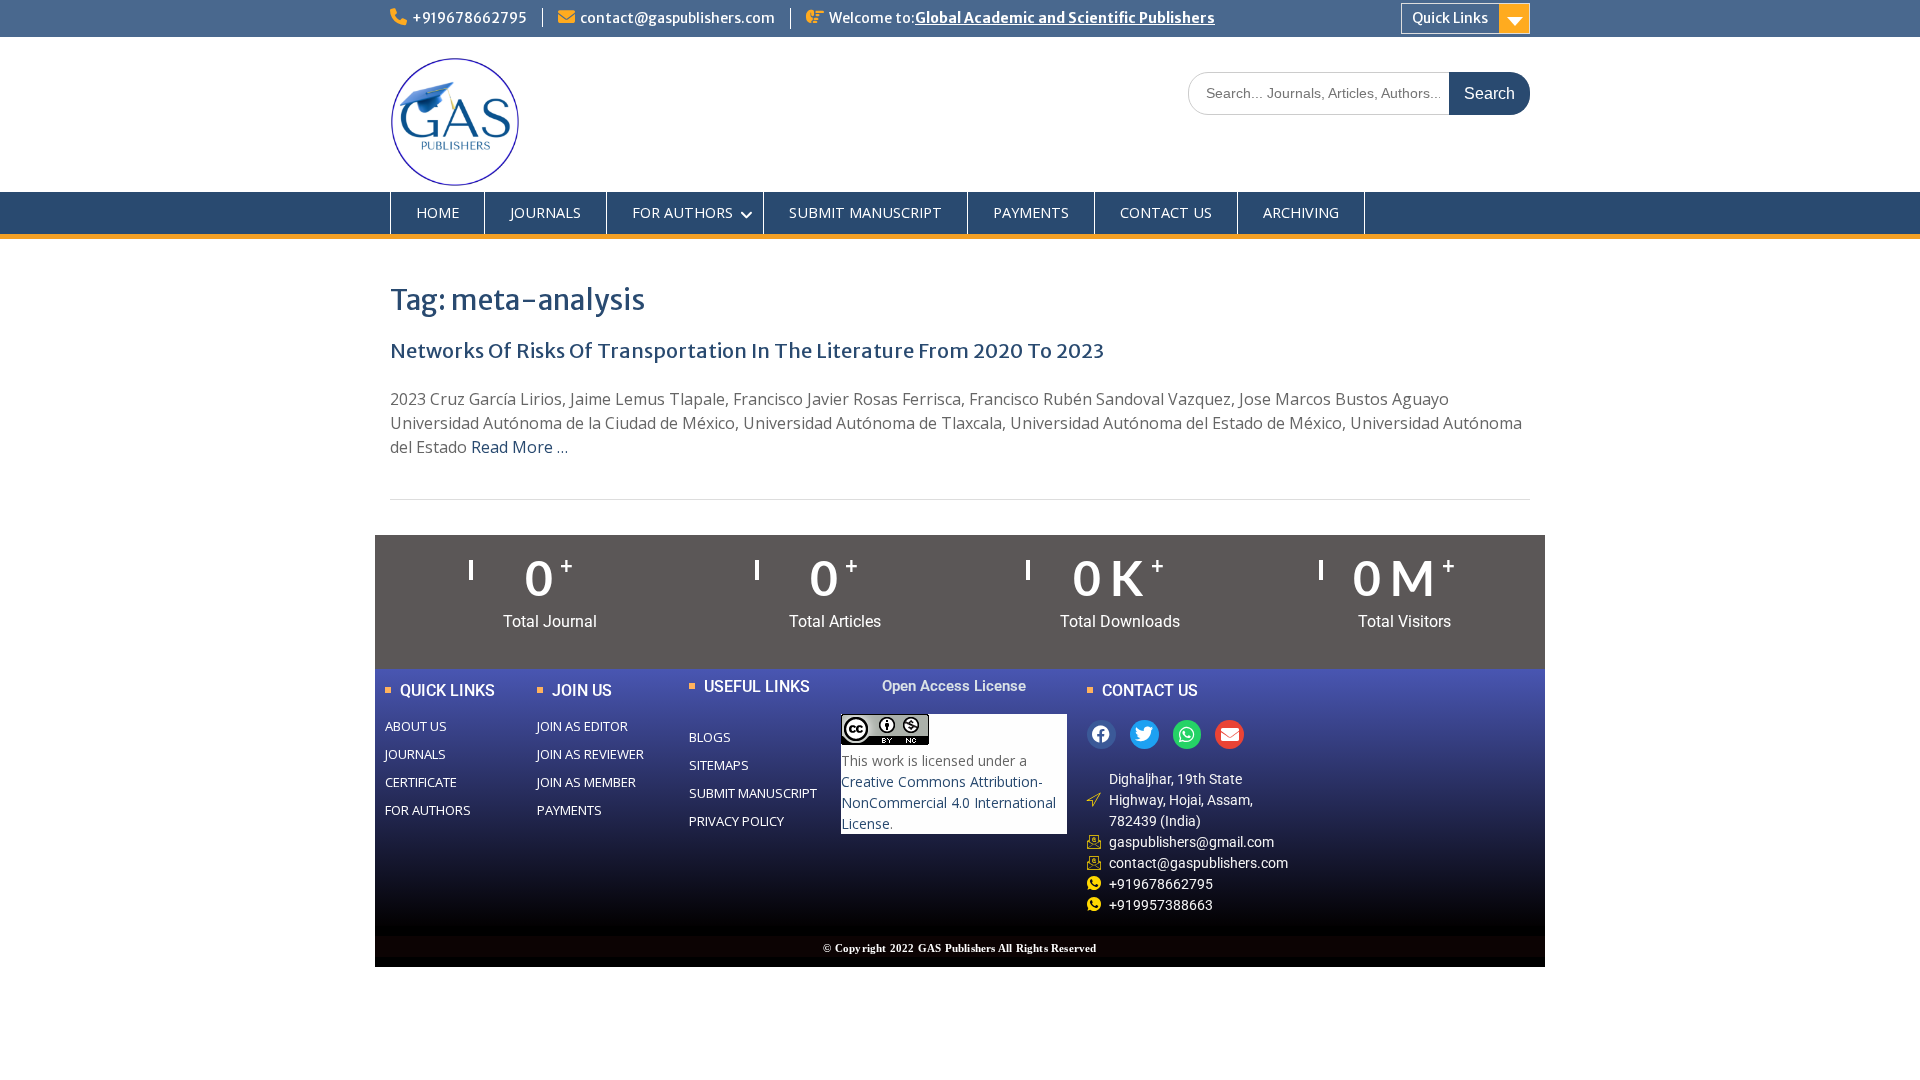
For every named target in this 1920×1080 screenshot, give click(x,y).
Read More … (519, 447)
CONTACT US (1166, 212)
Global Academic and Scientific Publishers (1065, 18)
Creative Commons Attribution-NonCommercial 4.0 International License (948, 802)
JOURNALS (545, 212)
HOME (437, 212)
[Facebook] (1101, 734)
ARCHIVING (1301, 212)
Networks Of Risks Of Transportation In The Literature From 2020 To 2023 (747, 350)
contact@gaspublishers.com (677, 18)
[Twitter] (1144, 734)
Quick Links (1450, 18)
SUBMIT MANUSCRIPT (865, 212)
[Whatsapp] (1187, 734)
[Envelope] (1229, 734)
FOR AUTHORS (682, 212)
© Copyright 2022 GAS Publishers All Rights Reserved (959, 948)
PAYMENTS (1031, 212)
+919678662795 (469, 18)
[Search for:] (1359, 92)
